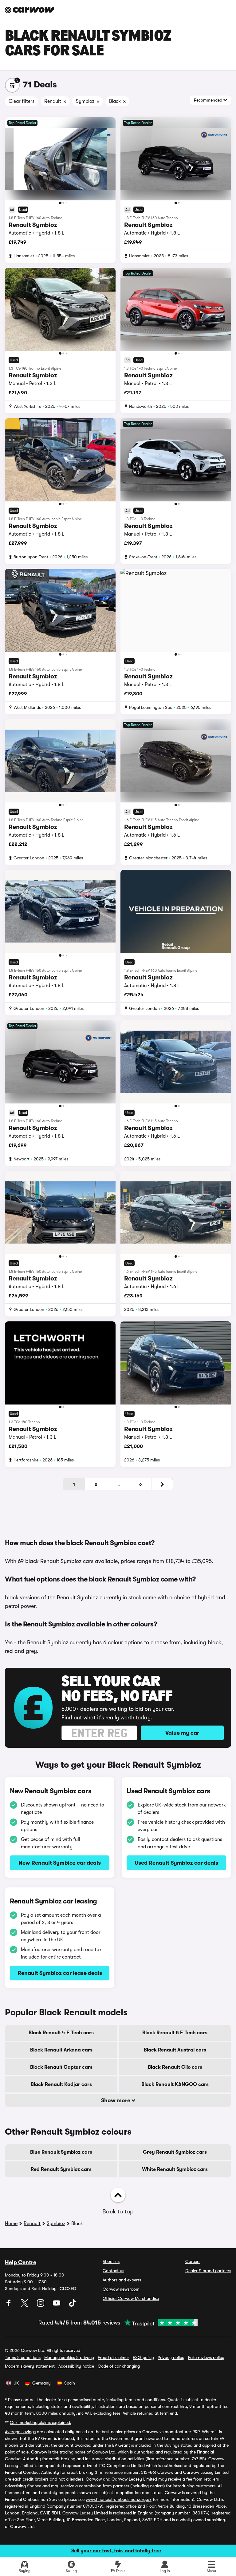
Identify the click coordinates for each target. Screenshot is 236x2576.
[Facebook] (9, 2305)
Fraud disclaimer (113, 2357)
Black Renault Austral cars (175, 2050)
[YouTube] (57, 2305)
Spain (70, 2383)
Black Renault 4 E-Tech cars (61, 2033)
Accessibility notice (76, 2366)
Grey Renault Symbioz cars (175, 2152)
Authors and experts (122, 2280)
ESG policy (143, 2357)
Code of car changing (119, 2366)
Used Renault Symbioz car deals (176, 1863)
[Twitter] (25, 2305)
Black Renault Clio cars (175, 2067)
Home (11, 2224)
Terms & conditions (23, 2357)
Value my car (182, 1733)
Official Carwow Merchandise (131, 2298)
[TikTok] (73, 2305)
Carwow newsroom (121, 2289)
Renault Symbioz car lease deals (60, 1973)
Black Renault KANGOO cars (175, 2084)
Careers (193, 2261)
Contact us (113, 2271)
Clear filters (22, 101)
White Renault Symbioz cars (175, 2169)
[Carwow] (29, 10)
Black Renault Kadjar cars (61, 2084)
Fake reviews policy (206, 2357)
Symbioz (56, 2224)
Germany (41, 2383)
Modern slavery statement (30, 2366)
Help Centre (21, 2262)
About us (111, 2261)
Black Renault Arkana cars (61, 2050)
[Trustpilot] (159, 2323)
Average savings (20, 2432)
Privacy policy (171, 2357)
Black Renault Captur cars (61, 2067)
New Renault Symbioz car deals (60, 1863)
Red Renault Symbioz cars (61, 2169)
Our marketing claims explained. (41, 2422)
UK (16, 2383)
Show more (116, 2100)
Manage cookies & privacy (69, 2357)
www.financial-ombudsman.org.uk (119, 2499)
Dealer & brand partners (208, 2271)
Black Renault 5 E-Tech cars (175, 2033)
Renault (32, 2224)
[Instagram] (41, 2305)
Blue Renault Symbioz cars (61, 2152)
